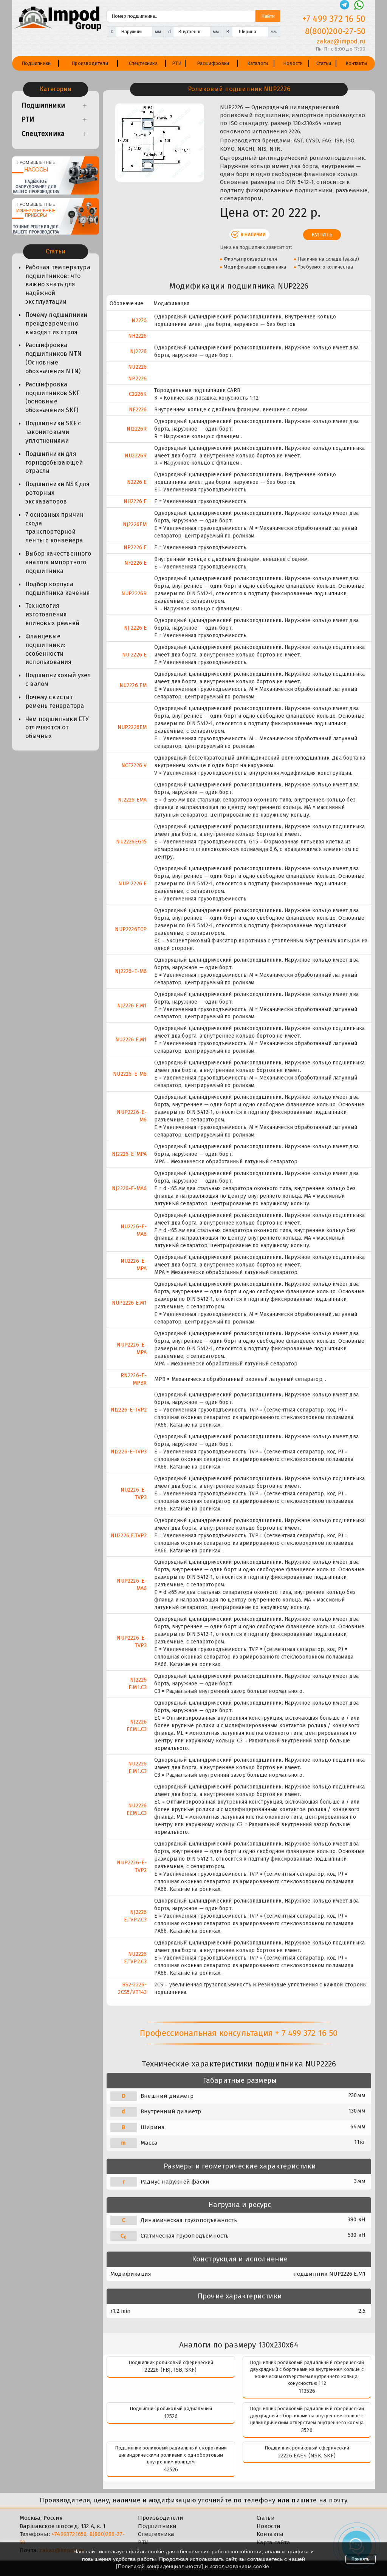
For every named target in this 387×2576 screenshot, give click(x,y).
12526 (171, 2416)
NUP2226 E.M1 (129, 1303)
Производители (90, 63)
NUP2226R (134, 594)
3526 (307, 2430)
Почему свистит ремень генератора (55, 701)
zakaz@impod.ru (341, 41)
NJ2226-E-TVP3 (129, 1452)
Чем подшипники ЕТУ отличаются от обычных (57, 728)
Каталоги (258, 63)
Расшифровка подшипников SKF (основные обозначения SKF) (52, 397)
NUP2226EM (132, 727)
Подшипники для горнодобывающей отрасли (54, 463)
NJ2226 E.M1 (132, 1006)
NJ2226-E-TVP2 (129, 1410)
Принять (361, 2559)
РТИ (177, 63)
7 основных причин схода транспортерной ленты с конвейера (54, 528)
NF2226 (138, 410)
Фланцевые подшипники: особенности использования (49, 649)
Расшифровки (213, 63)
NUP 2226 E (132, 884)
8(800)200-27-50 (335, 31)
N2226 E (137, 482)
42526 (171, 2469)
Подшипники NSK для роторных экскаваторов (58, 493)
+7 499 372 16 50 (334, 19)
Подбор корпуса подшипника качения (58, 588)
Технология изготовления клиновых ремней (52, 614)
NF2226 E (136, 563)
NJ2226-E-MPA (129, 1154)
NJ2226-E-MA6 (129, 1188)
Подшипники (36, 63)
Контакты (356, 63)
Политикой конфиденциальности (160, 2566)
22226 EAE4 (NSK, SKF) (307, 2456)
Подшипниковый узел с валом (58, 680)
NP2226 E (135, 547)
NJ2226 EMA (132, 800)
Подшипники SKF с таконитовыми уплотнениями (53, 432)
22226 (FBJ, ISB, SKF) (171, 2370)
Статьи (324, 63)
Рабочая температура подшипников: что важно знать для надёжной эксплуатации (58, 284)
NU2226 (137, 367)
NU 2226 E (135, 655)
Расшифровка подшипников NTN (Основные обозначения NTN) (53, 358)
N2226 (139, 320)
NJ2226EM (135, 524)
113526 (307, 2391)
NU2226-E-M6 (130, 1074)
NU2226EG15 (131, 842)
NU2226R (136, 456)
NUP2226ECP (131, 929)
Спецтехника (143, 63)
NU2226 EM (133, 685)
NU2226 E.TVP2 (129, 1536)
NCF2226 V (134, 765)
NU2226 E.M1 (131, 1040)
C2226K (138, 394)
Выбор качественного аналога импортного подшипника (58, 562)
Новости (293, 63)
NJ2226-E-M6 (131, 971)
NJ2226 (138, 351)
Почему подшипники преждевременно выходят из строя (56, 324)
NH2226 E (135, 501)
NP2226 (137, 379)
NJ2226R (137, 429)
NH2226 (137, 336)
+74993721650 (69, 2534)
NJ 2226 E (135, 628)
